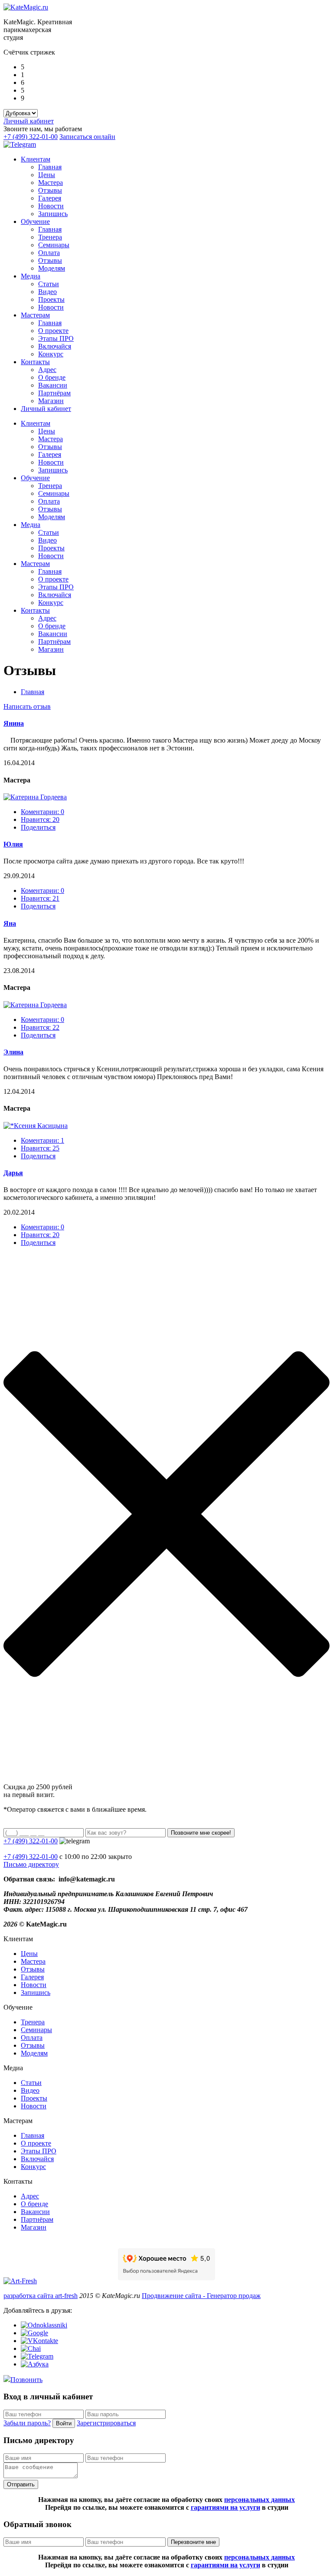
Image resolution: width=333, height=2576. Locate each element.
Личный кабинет (29, 121)
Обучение (35, 221)
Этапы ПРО (56, 338)
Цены (47, 175)
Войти (64, 2423)
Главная (50, 167)
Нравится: (40, 819)
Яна (10, 923)
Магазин (51, 401)
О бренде (52, 377)
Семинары (54, 245)
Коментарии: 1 (42, 1140)
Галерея (50, 198)
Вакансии (53, 385)
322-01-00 (31, 1857)
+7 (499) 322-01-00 (31, 137)
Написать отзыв (27, 706)
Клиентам (36, 159)
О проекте (53, 331)
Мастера (51, 183)
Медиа (31, 276)
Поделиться (38, 827)
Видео (47, 292)
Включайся (55, 346)
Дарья (13, 1173)
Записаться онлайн (87, 137)
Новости (51, 206)
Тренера (50, 237)
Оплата (49, 253)
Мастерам (35, 315)
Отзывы (50, 190)
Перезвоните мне (193, 2542)
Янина (14, 723)
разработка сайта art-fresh (41, 2296)
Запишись (53, 214)
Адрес (47, 370)
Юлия (13, 844)
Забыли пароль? (27, 2423)
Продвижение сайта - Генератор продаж (201, 2296)
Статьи (49, 284)
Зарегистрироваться (106, 2423)
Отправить (21, 2484)
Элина (13, 1052)
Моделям (52, 268)
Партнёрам (54, 393)
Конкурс (51, 354)
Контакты (35, 362)
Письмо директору (31, 1864)
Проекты (51, 299)
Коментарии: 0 (42, 812)
